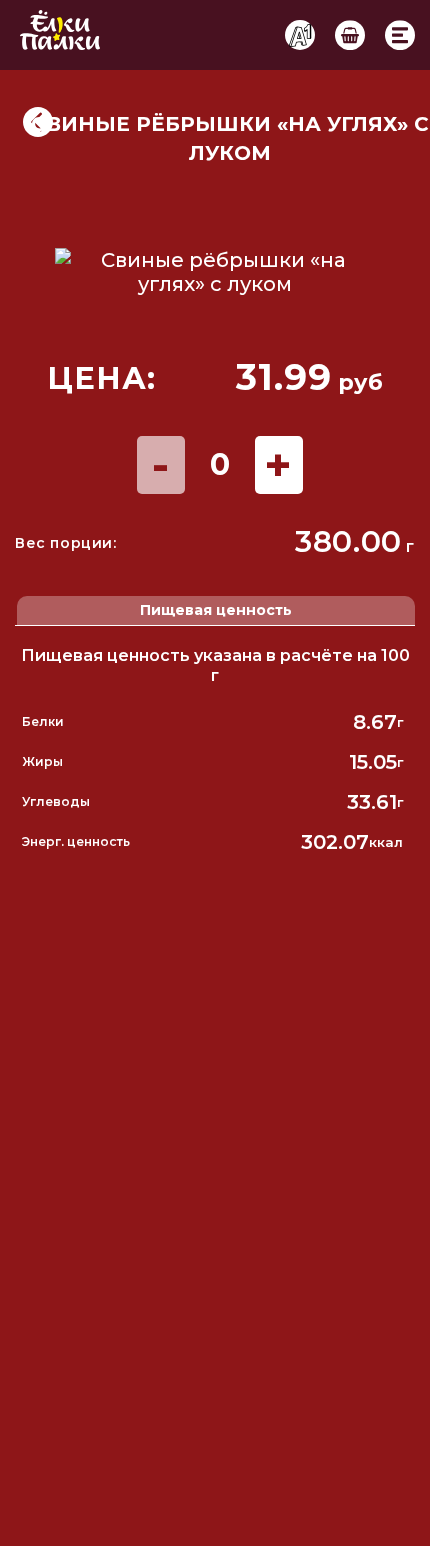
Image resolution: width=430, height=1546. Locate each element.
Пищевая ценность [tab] (216, 610)
